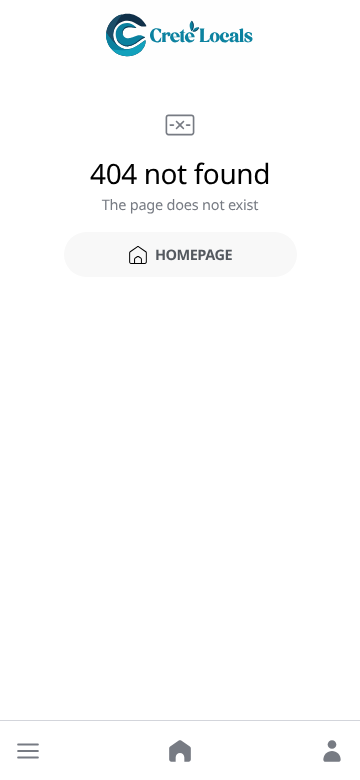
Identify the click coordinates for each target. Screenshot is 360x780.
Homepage (193, 255)
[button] (28, 751)
